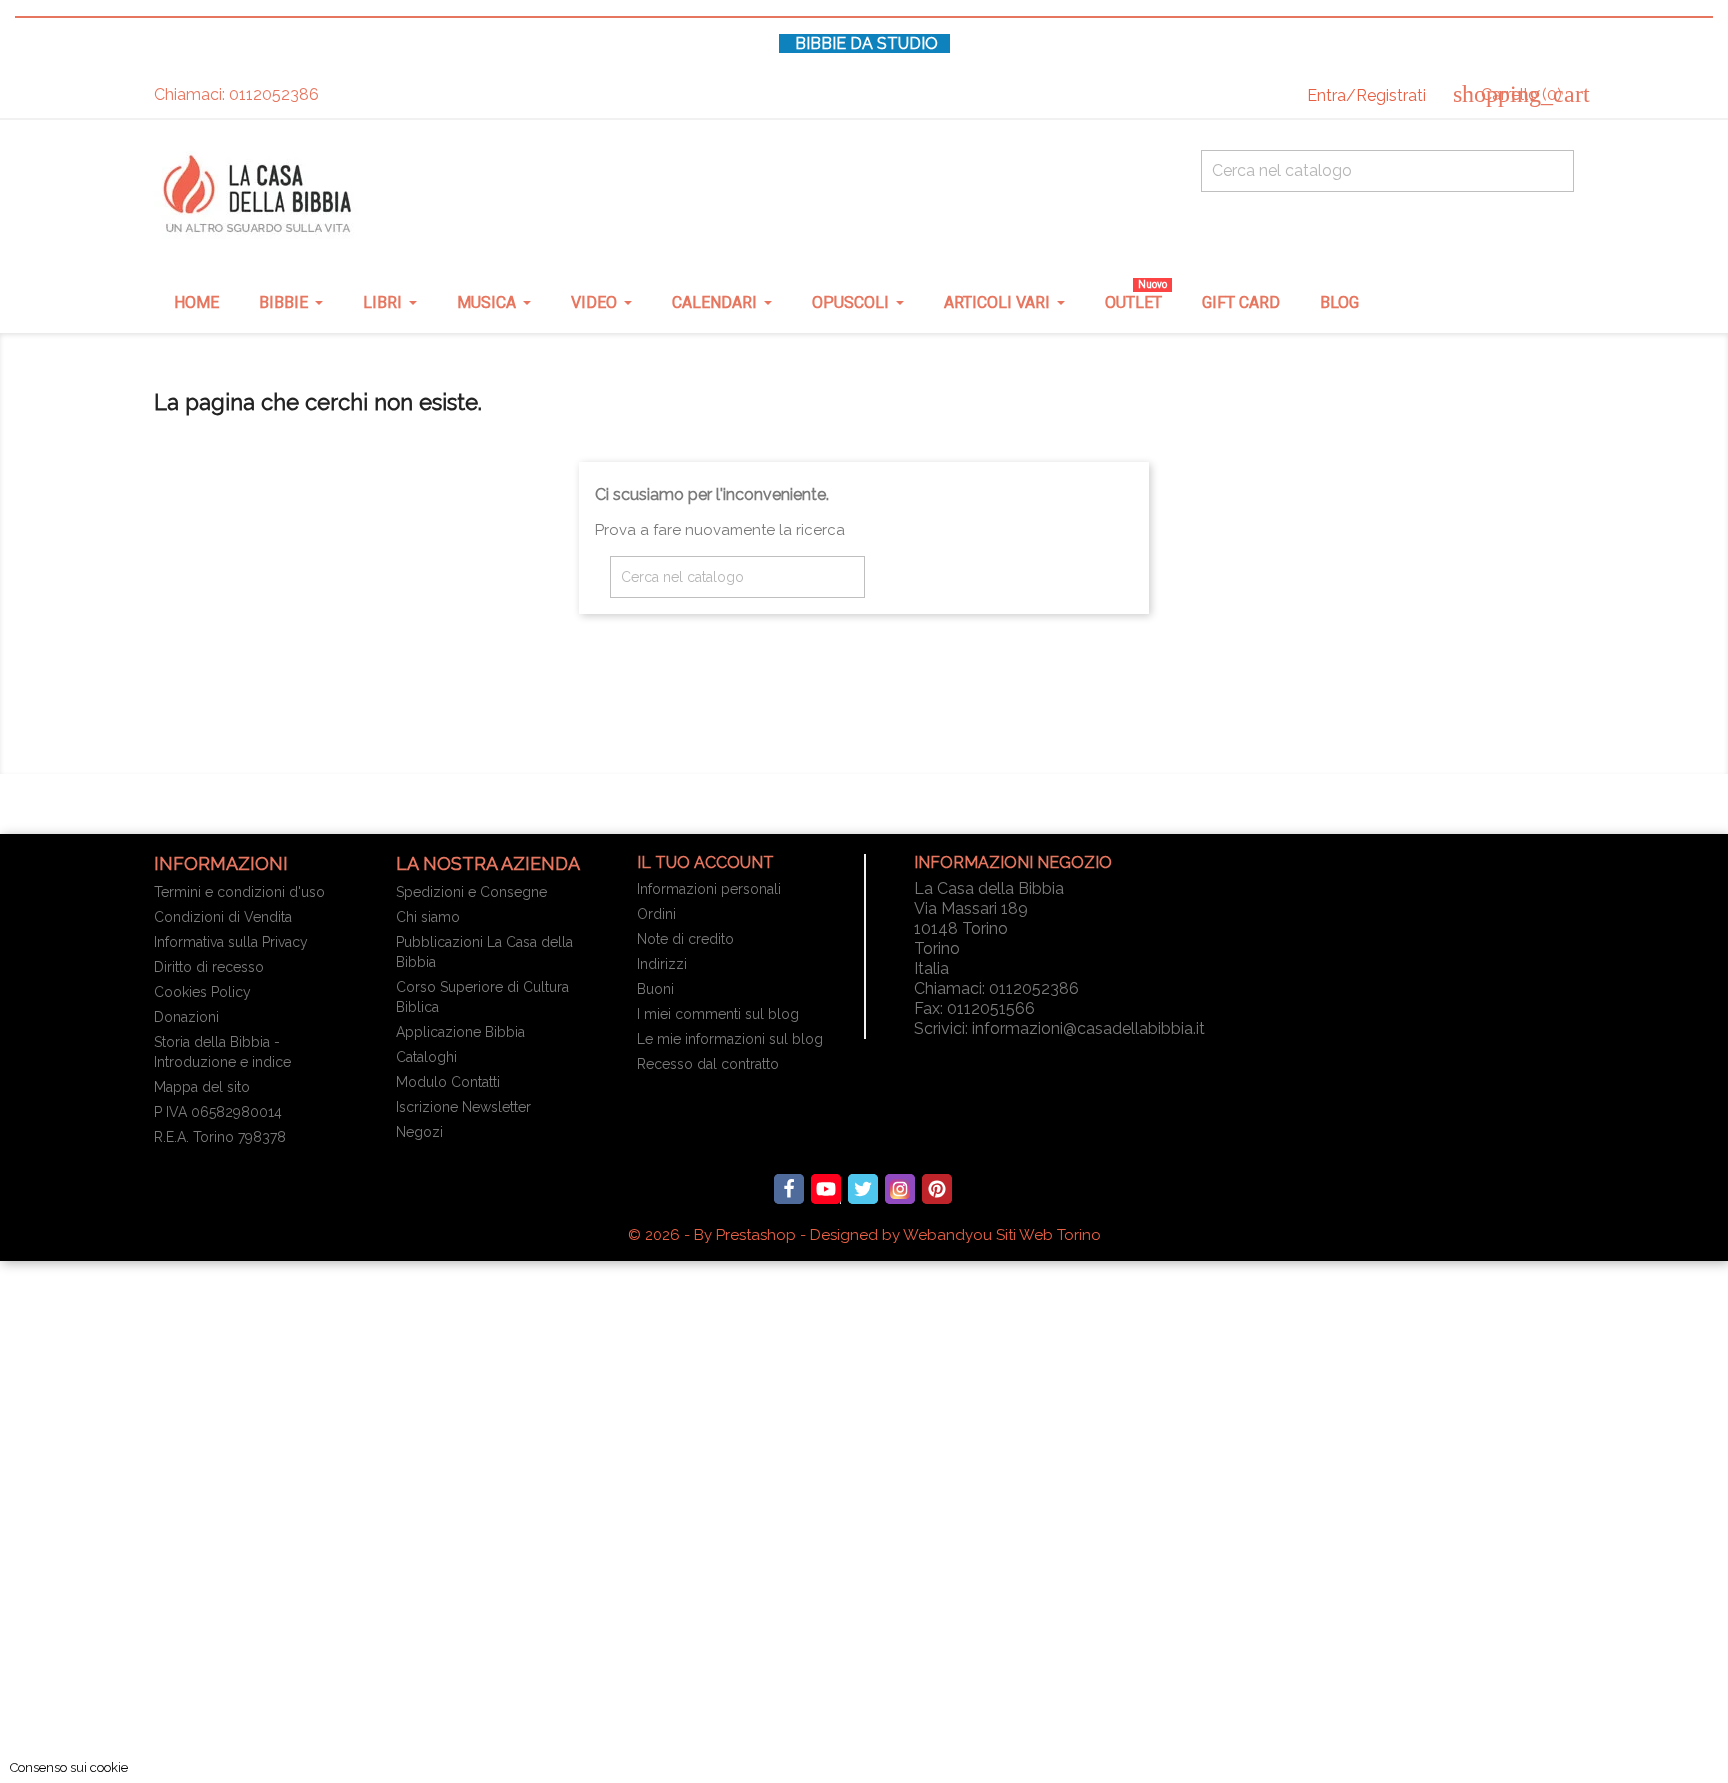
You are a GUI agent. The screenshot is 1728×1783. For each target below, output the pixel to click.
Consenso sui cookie (69, 1767)
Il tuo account (705, 862)
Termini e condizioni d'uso (239, 892)
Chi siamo (428, 917)
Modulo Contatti (448, 1082)
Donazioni (186, 1017)
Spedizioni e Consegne (471, 892)
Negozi (419, 1132)
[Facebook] (789, 1189)
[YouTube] (826, 1189)
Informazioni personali (709, 889)
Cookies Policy (202, 992)
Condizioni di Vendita (223, 917)
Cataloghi (426, 1057)
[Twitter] (863, 1189)
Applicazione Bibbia (460, 1032)
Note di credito (685, 939)
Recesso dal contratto (708, 1064)
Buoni (655, 989)
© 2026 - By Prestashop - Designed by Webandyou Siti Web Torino (864, 1235)
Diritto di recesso (209, 967)
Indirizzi (662, 964)
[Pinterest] (937, 1189)
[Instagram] (900, 1189)
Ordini (656, 914)
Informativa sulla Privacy (231, 942)
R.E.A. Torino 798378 (220, 1137)
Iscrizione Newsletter (463, 1107)
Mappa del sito (202, 1087)
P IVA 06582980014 (218, 1112)
